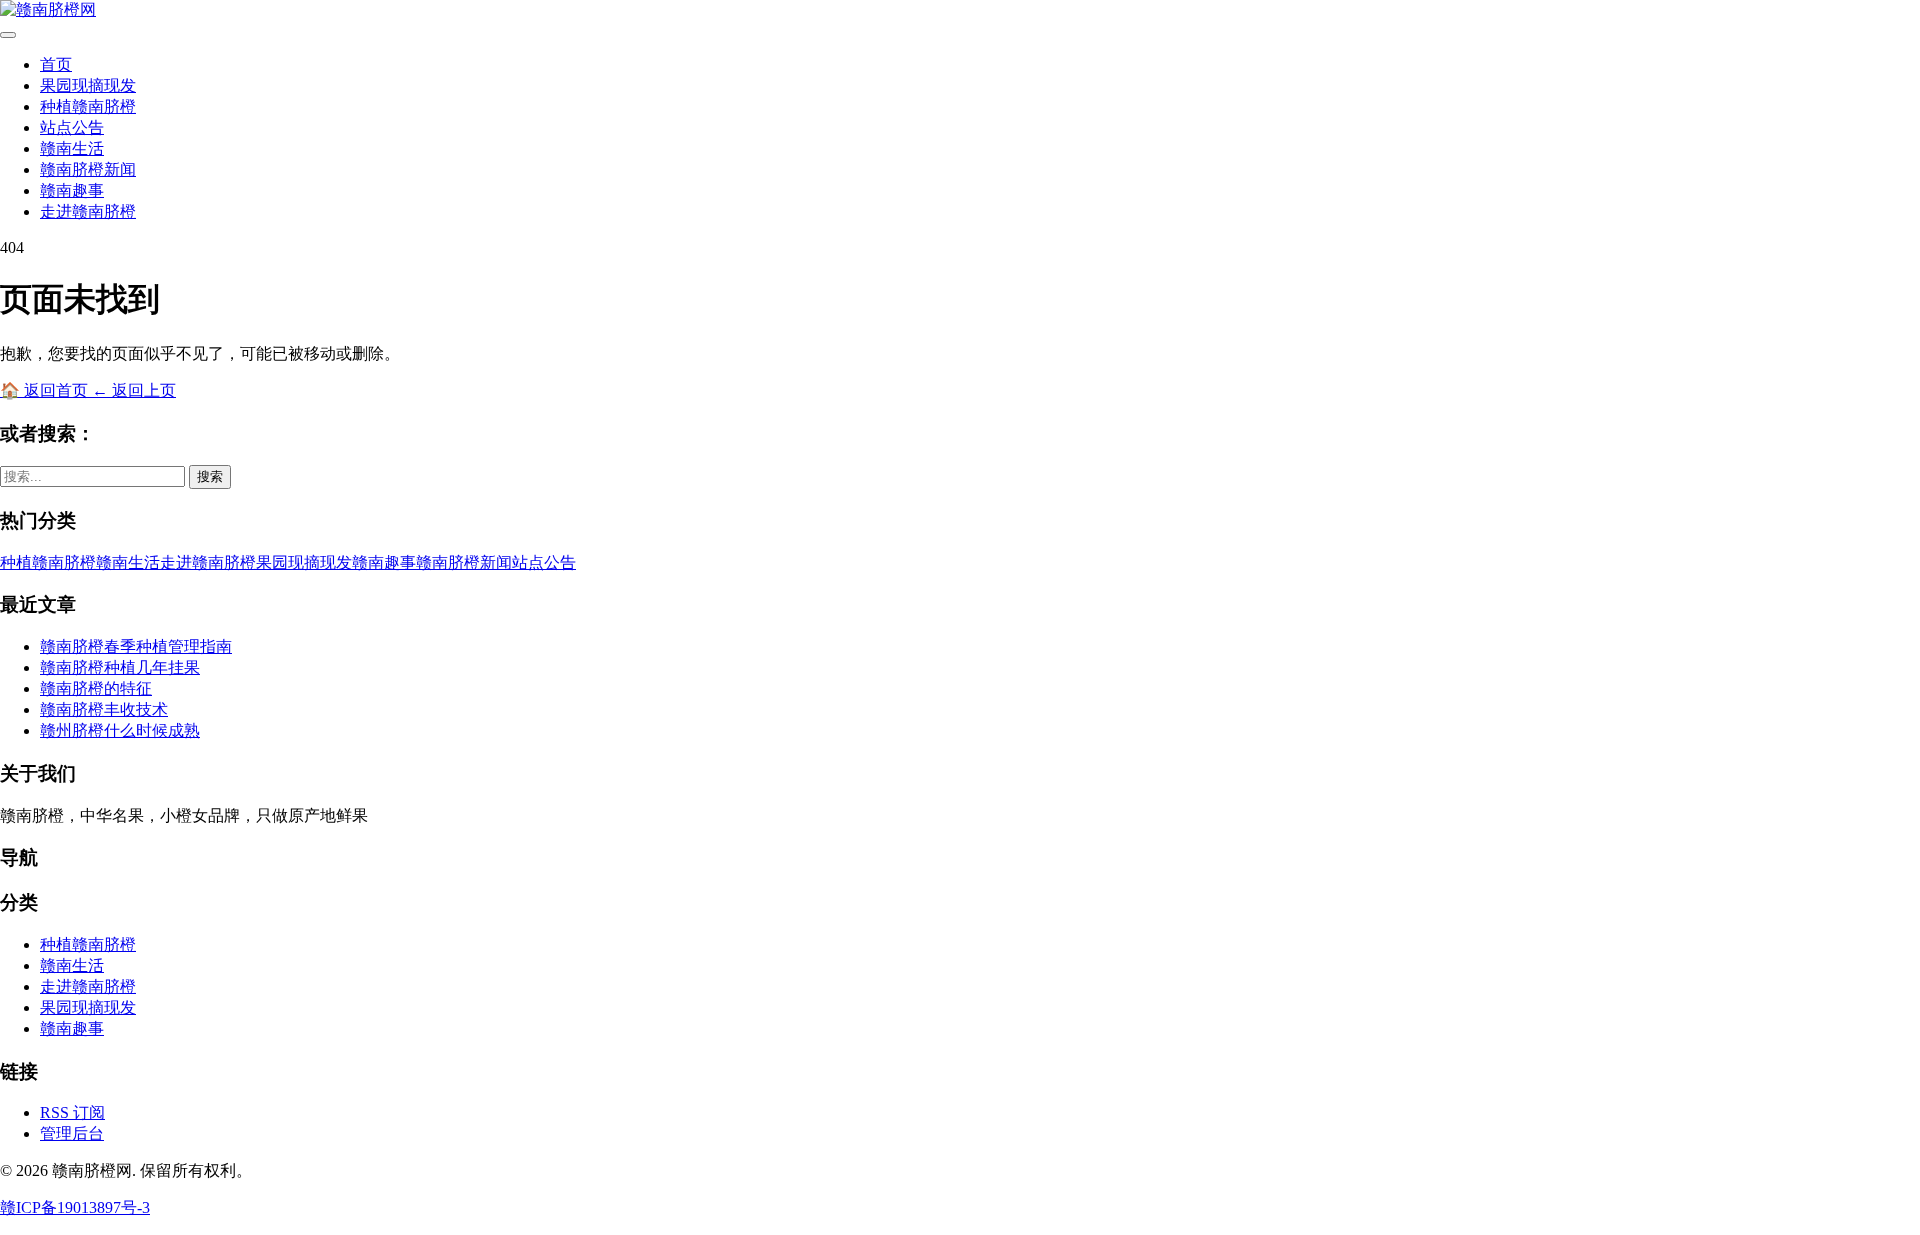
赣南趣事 (72, 190)
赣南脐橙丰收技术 (104, 709)
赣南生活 (72, 148)
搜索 (210, 476)
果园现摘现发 (88, 85)
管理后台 (72, 1133)
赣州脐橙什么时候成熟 (120, 730)
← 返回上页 (134, 390)
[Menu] (8, 35)
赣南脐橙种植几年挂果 (120, 667)
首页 (56, 64)
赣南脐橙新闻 (88, 169)
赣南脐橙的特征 (96, 688)
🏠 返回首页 (46, 390)
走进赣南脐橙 (88, 211)
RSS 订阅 (72, 1112)
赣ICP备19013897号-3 (75, 1207)
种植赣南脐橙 (88, 106)
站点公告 (72, 127)
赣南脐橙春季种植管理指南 (136, 646)
